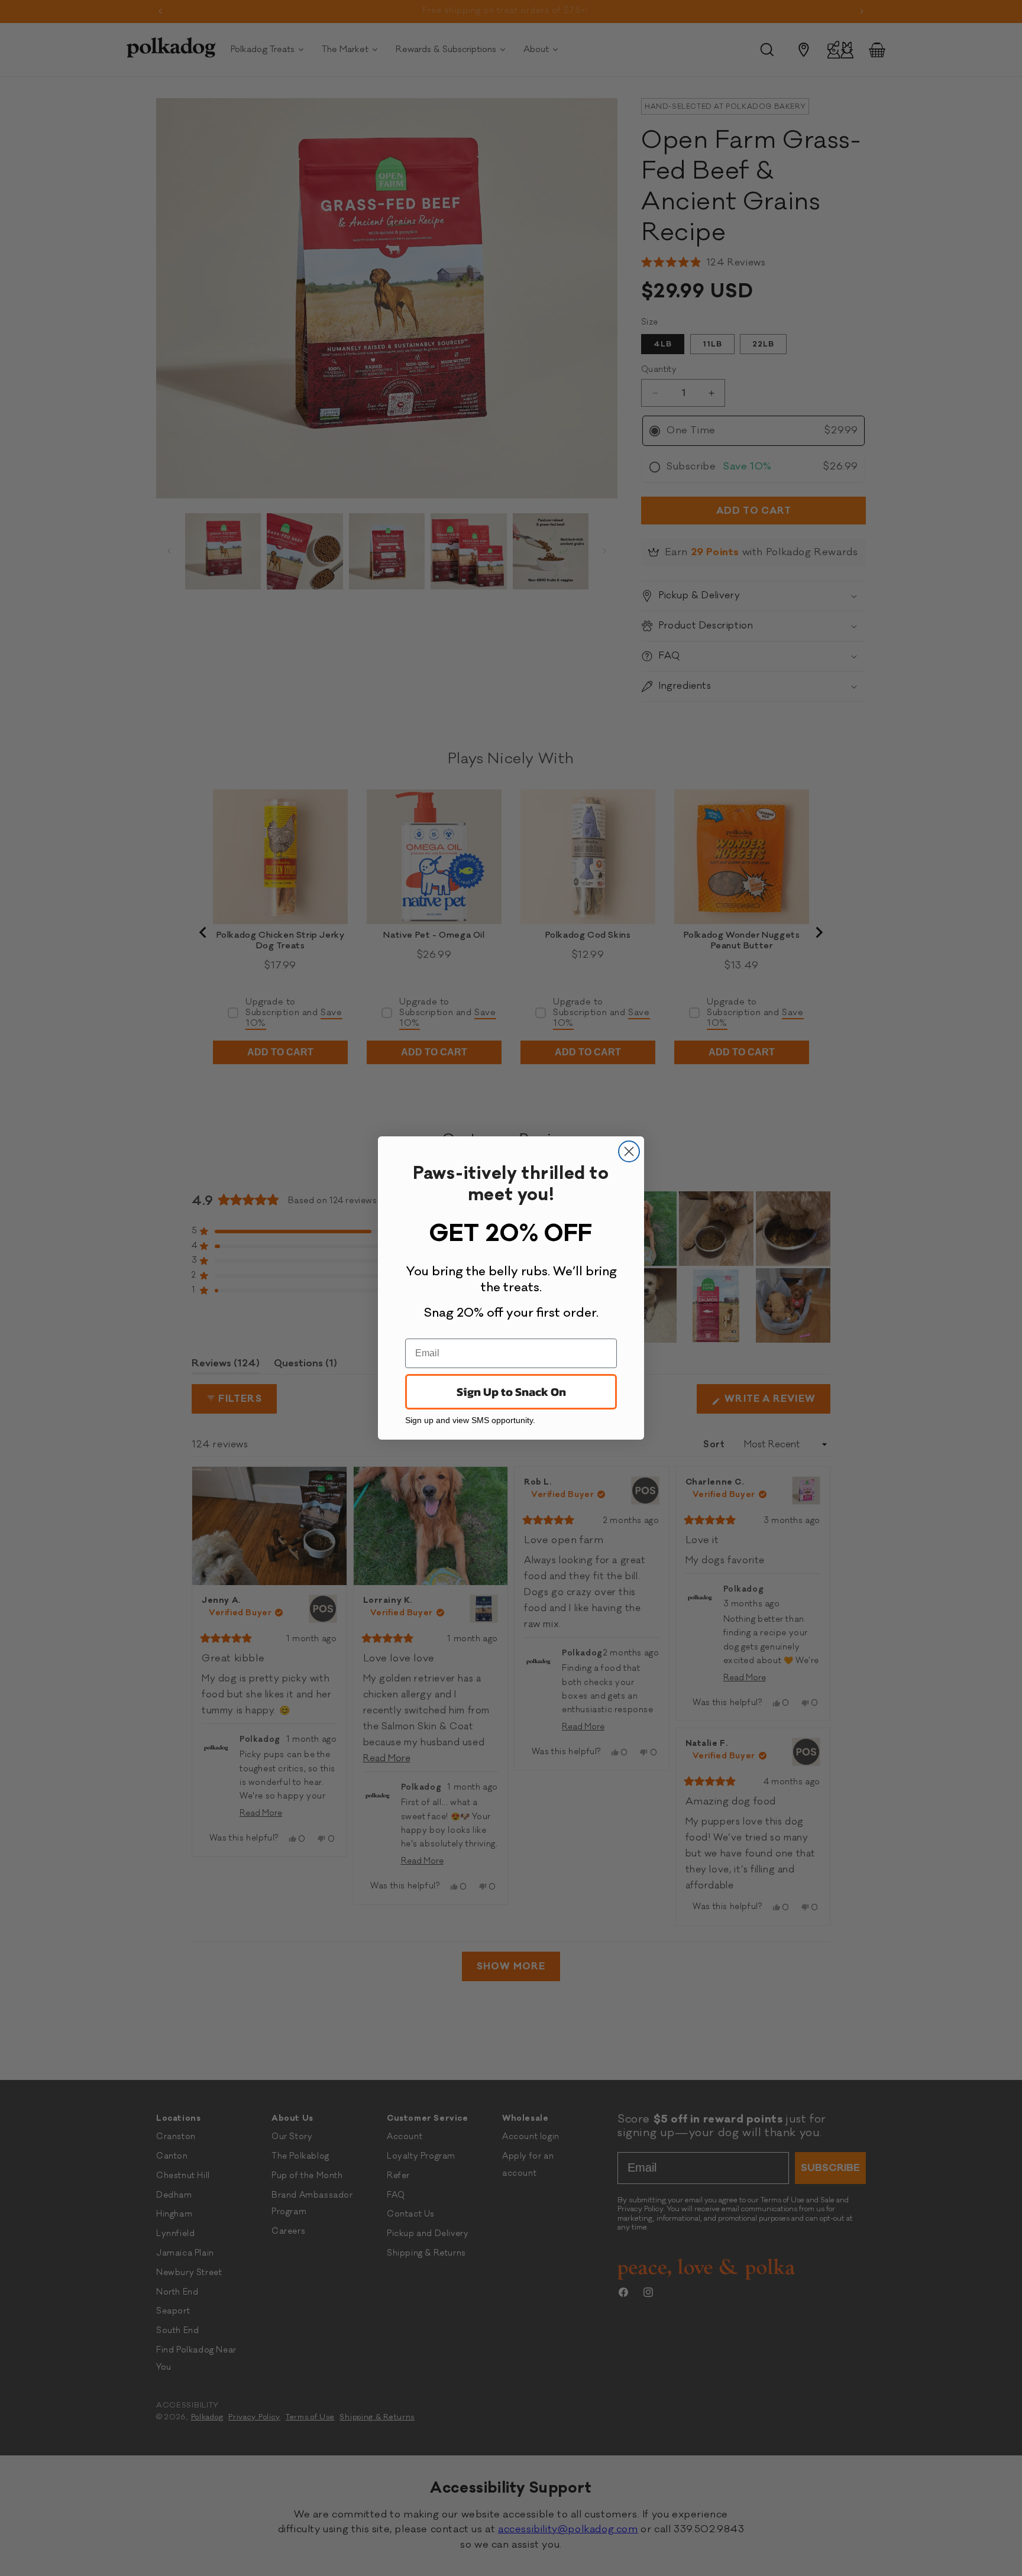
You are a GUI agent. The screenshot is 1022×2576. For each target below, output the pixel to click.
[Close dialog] (629, 1151)
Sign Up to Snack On (511, 1392)
